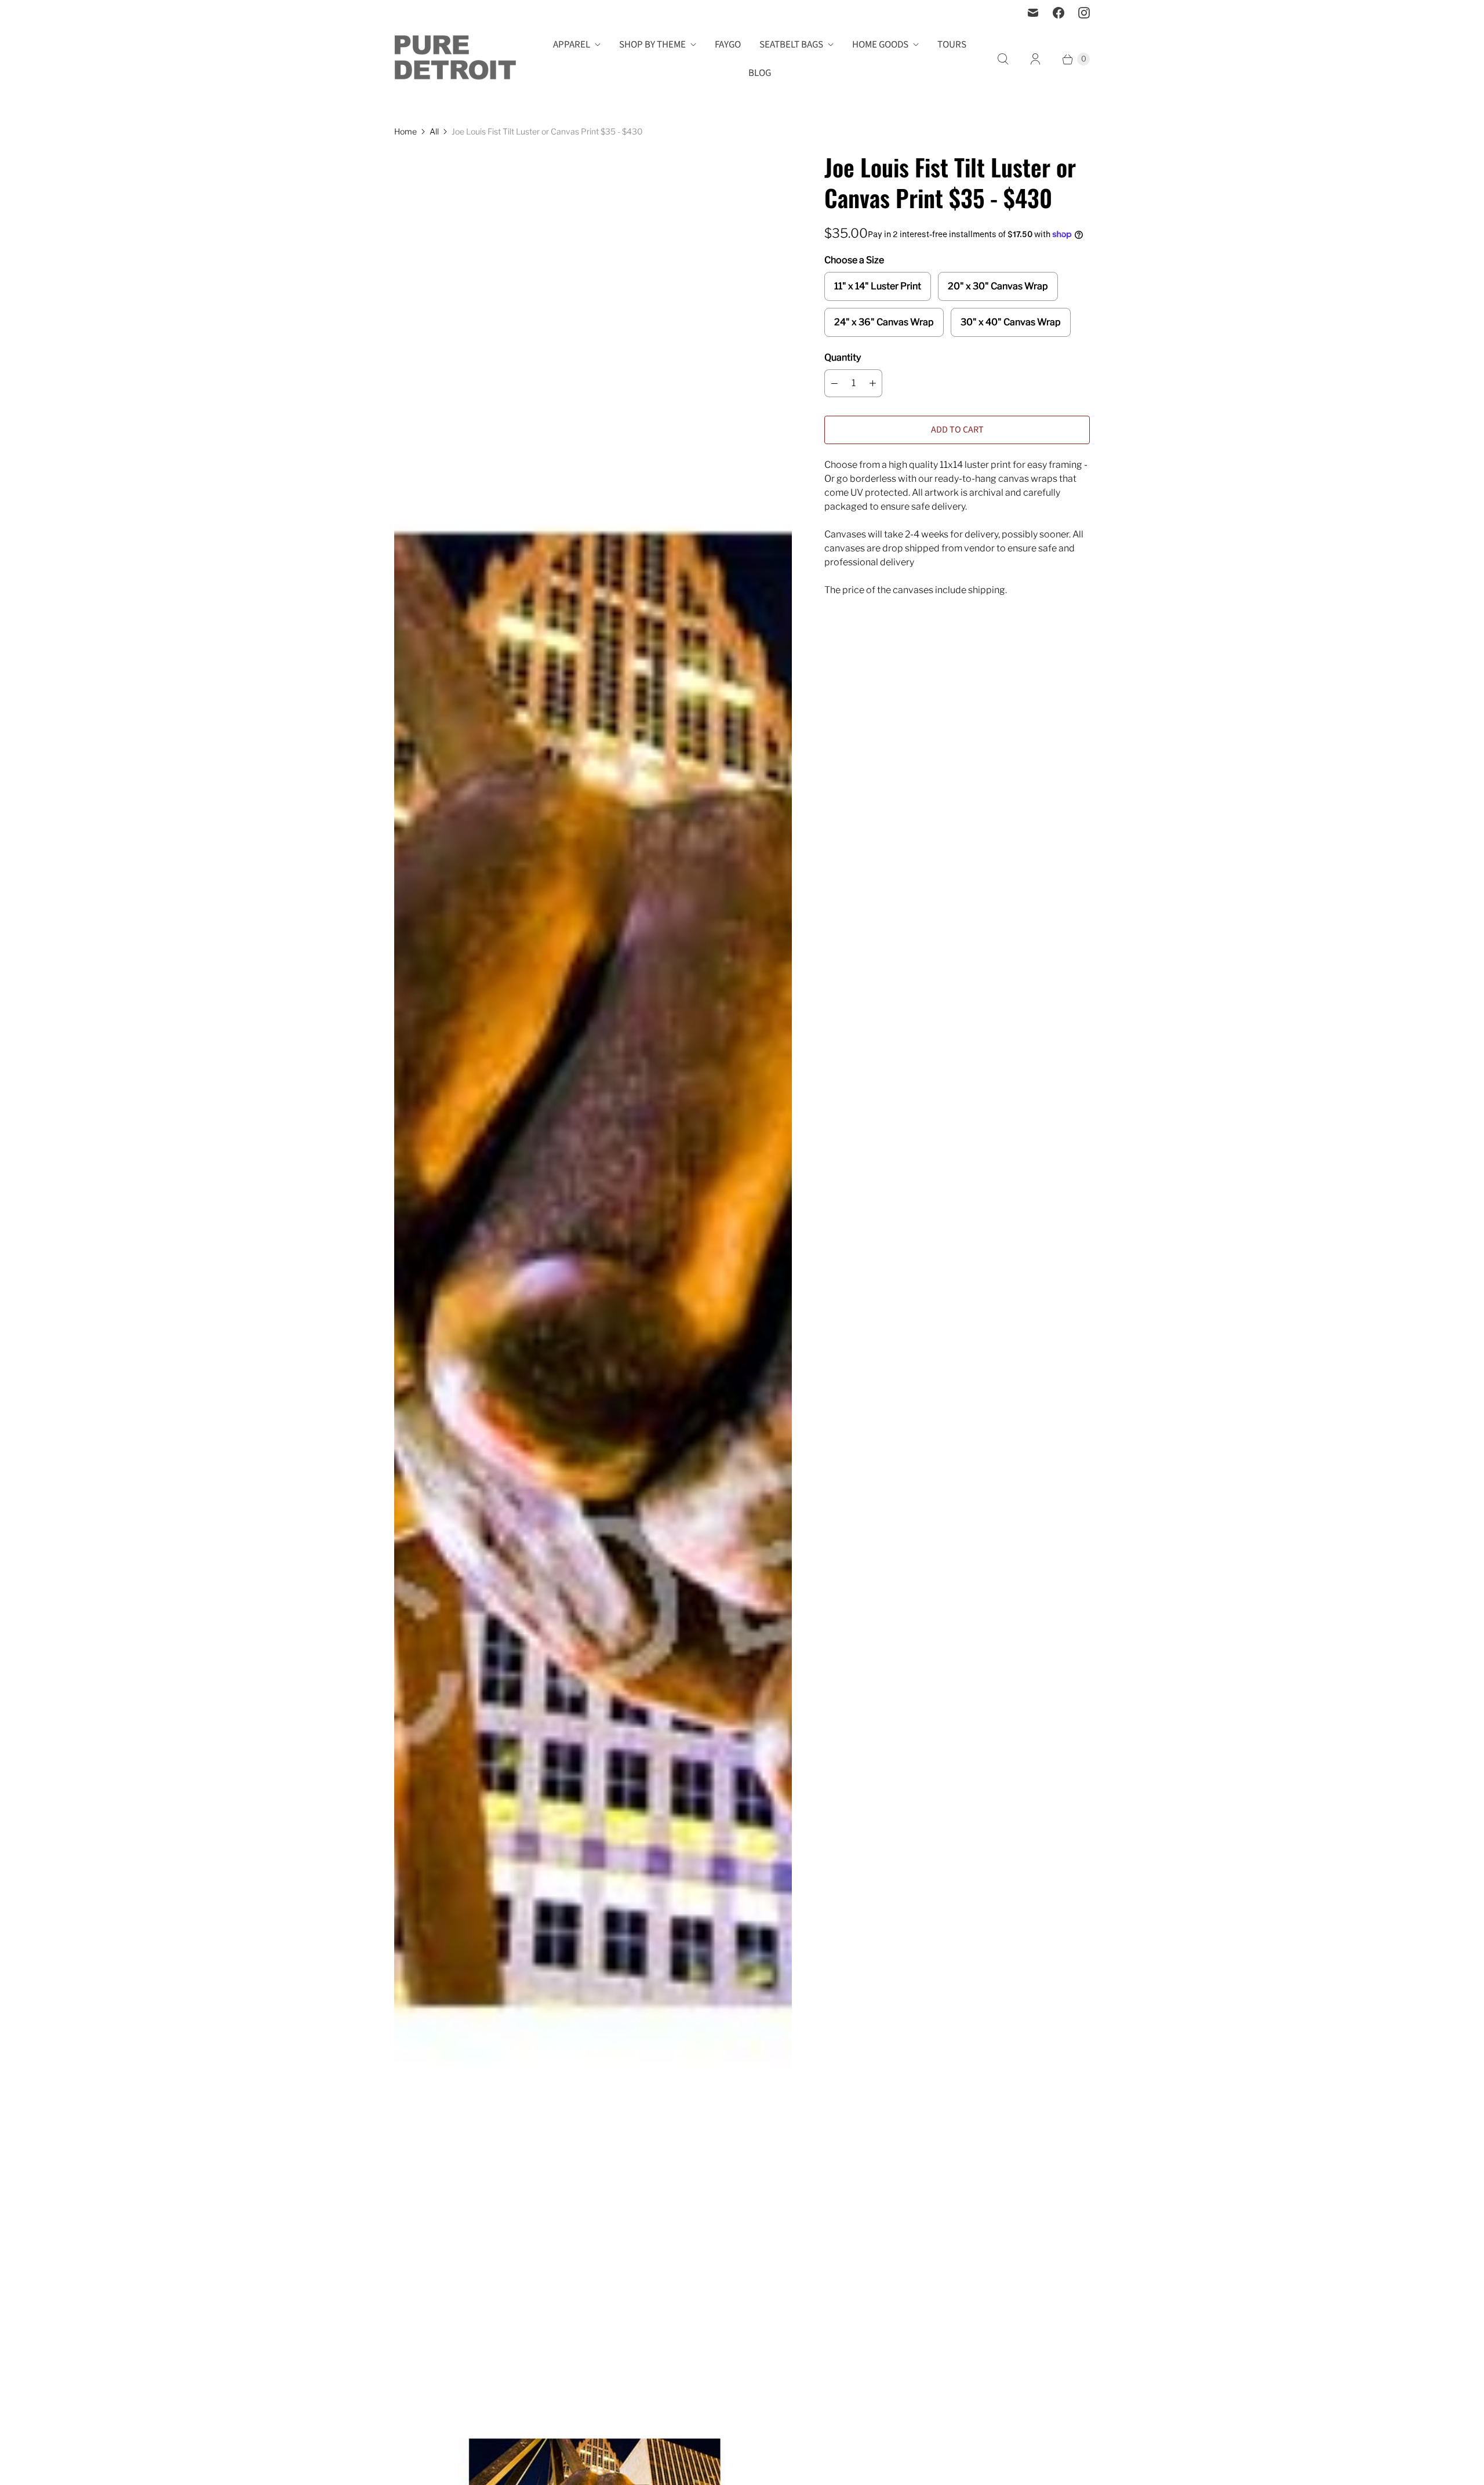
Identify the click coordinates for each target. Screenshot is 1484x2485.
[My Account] (1035, 59)
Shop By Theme (652, 45)
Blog (760, 73)
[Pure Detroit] (455, 59)
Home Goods (880, 45)
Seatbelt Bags (791, 45)
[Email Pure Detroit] (1033, 13)
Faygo (728, 45)
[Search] (1003, 59)
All (434, 131)
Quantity (843, 357)
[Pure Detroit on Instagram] (1084, 13)
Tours (952, 45)
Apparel (572, 45)
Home (405, 131)
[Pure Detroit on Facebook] (1059, 13)
